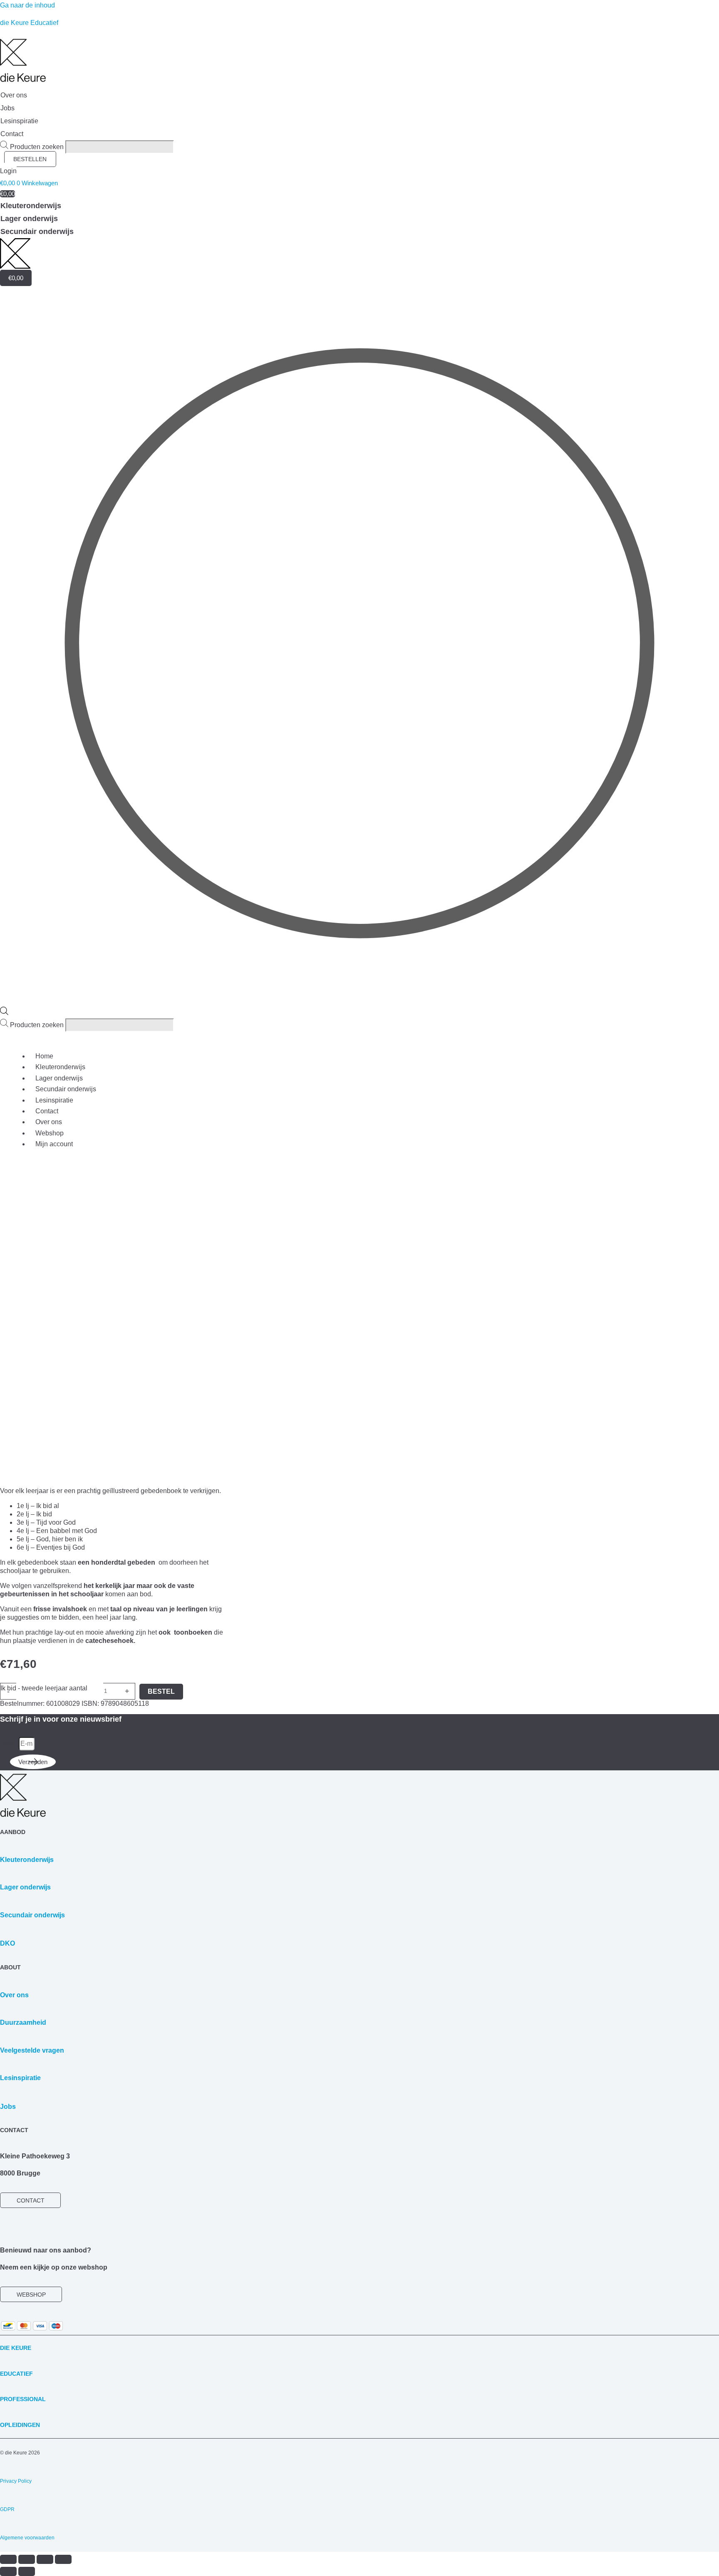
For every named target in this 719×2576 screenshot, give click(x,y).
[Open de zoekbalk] (4, 1013)
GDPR (7, 2509)
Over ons (49, 1122)
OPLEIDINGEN (20, 2425)
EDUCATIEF (16, 2374)
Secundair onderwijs (66, 1089)
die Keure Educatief (29, 23)
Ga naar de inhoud (27, 5)
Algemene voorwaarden (27, 2538)
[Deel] (45, 2559)
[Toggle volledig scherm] (27, 2559)
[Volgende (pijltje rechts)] (27, 2571)
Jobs (8, 2107)
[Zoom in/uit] (8, 2559)
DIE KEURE (16, 2348)
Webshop (50, 1133)
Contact (47, 1111)
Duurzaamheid (23, 2022)
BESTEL (161, 1691)
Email (9, 1743)
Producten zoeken (38, 147)
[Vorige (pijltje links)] (8, 2571)
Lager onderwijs (59, 1078)
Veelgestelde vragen (32, 2050)
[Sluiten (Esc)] (63, 2559)
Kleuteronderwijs (60, 1067)
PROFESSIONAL (23, 2399)
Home (44, 1056)
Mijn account (54, 1144)
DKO (7, 1943)
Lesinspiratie (54, 1100)
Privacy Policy (16, 2481)
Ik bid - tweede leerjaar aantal (44, 1688)
